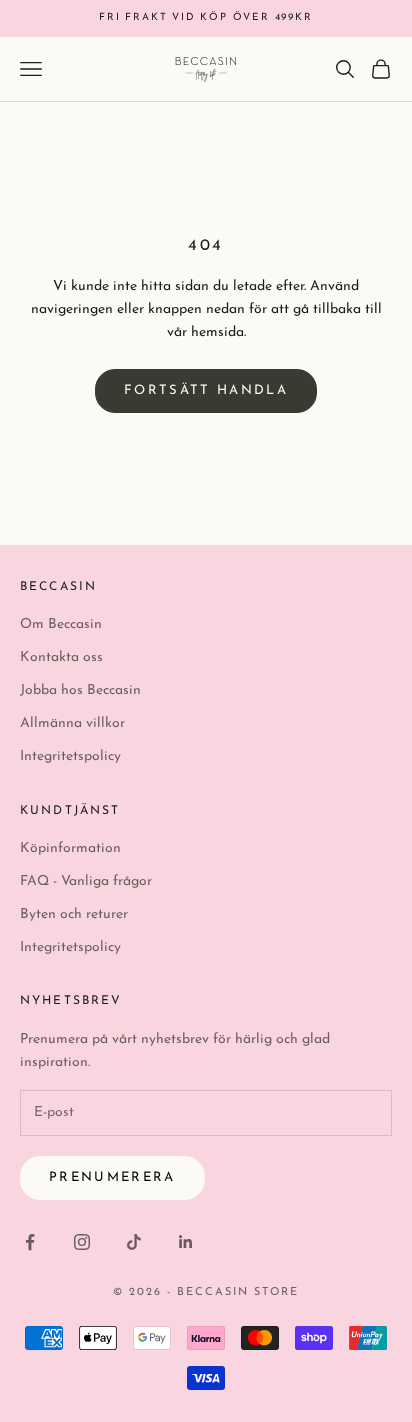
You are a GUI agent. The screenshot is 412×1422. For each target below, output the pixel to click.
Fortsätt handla (206, 390)
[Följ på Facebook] (30, 1242)
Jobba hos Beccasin (80, 690)
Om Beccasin (61, 624)
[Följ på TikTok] (134, 1242)
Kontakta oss (61, 657)
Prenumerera (112, 1177)
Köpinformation (70, 848)
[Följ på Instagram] (82, 1242)
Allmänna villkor (72, 723)
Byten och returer (74, 914)
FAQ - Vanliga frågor (86, 881)
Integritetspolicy (70, 756)
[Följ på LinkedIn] (186, 1242)
